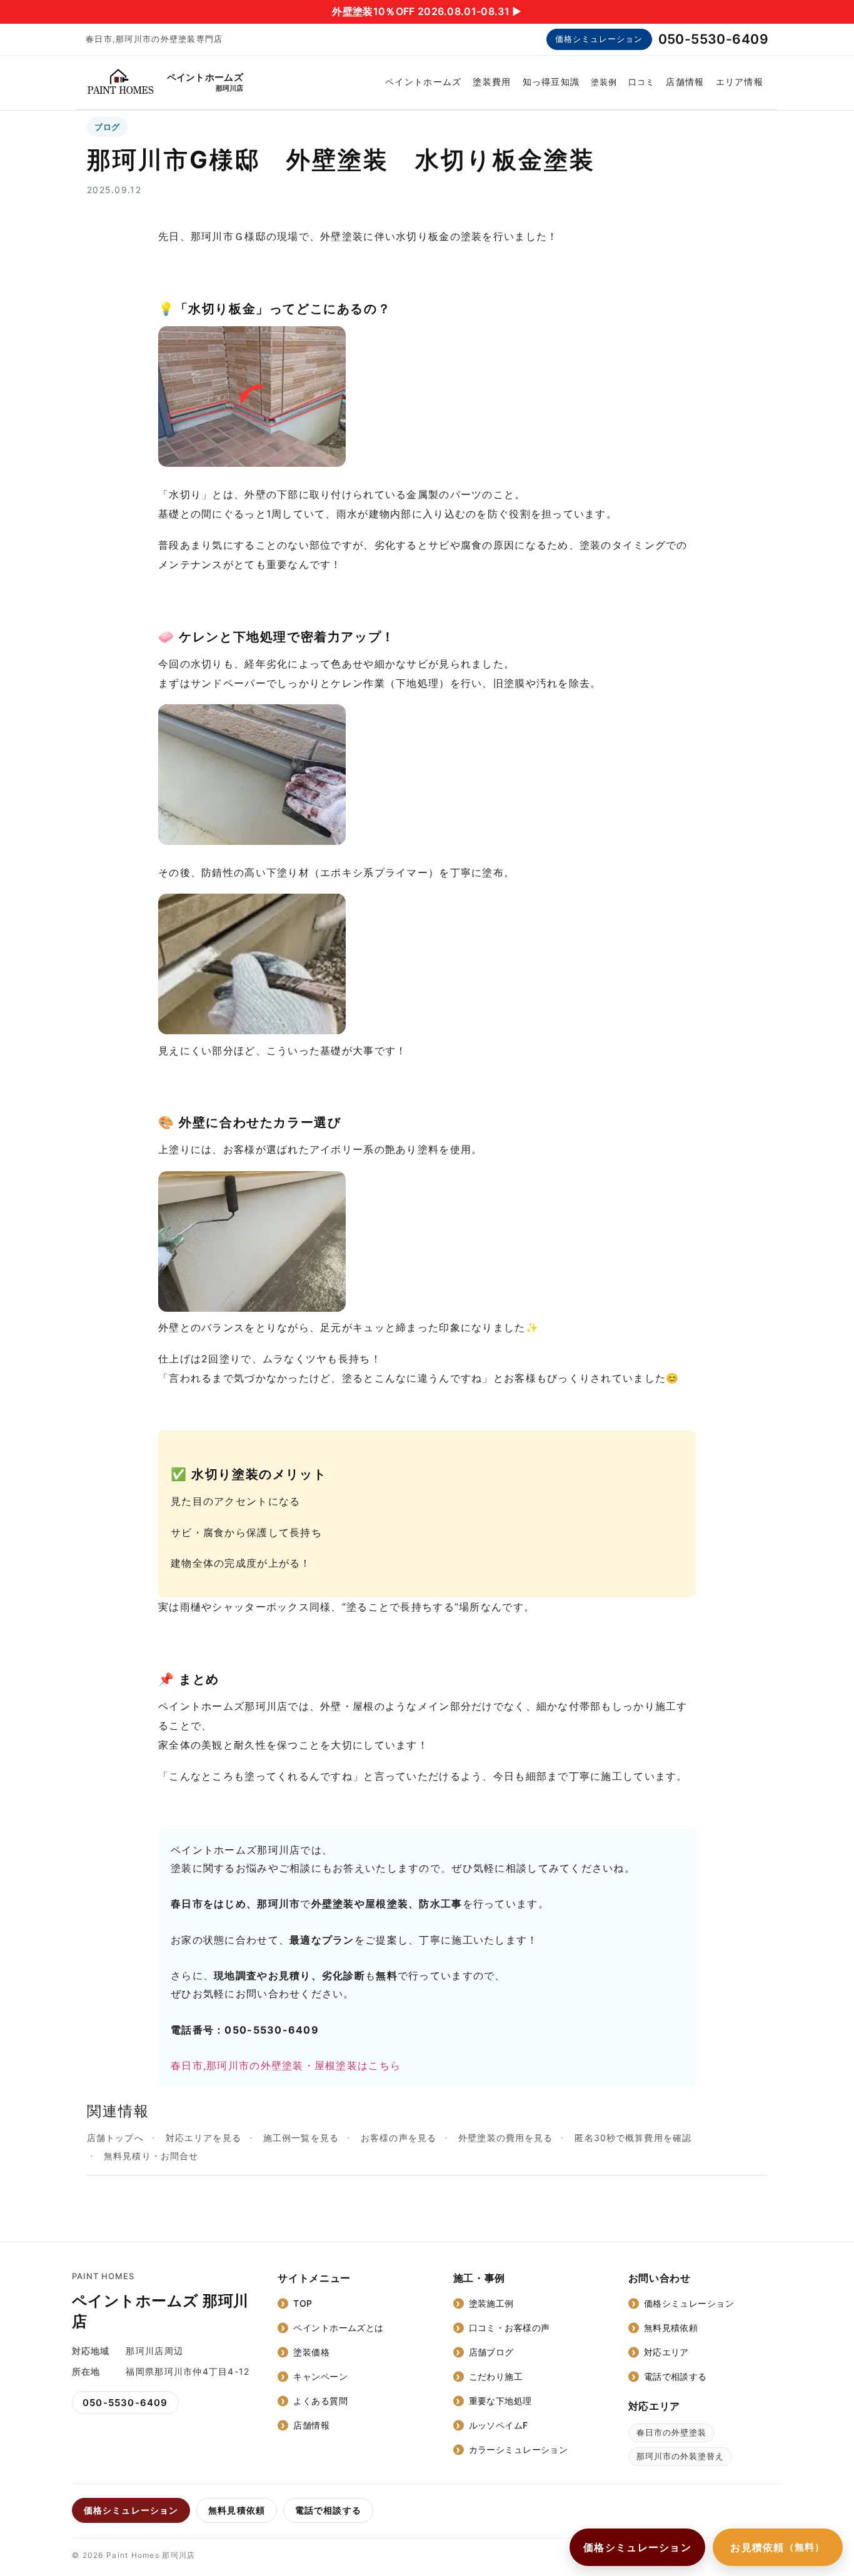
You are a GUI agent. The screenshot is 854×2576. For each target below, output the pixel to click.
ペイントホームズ (423, 82)
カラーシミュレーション (519, 2449)
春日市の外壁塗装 (671, 2432)
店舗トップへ (115, 2138)
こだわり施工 (496, 2376)
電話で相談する (676, 2376)
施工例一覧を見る (301, 2138)
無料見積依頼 (671, 2328)
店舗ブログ (491, 2352)
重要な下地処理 (500, 2401)
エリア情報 (740, 82)
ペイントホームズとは (338, 2328)
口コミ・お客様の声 (510, 2328)
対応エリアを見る (203, 2138)
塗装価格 (311, 2352)
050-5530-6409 (713, 39)
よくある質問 (320, 2401)
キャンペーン (320, 2376)
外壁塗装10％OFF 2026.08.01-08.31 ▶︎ (427, 11)
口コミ (641, 82)
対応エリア (666, 2352)
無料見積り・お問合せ (151, 2156)
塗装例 (604, 82)
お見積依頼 (778, 2547)
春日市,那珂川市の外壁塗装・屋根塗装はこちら (286, 2065)
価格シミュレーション (599, 39)
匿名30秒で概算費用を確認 (633, 2138)
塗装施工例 (491, 2303)
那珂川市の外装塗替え (680, 2456)
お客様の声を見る (399, 2138)
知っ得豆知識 (551, 82)
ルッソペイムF (499, 2425)
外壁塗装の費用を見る (505, 2138)
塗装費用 (492, 82)
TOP (303, 2303)
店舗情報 (685, 82)
